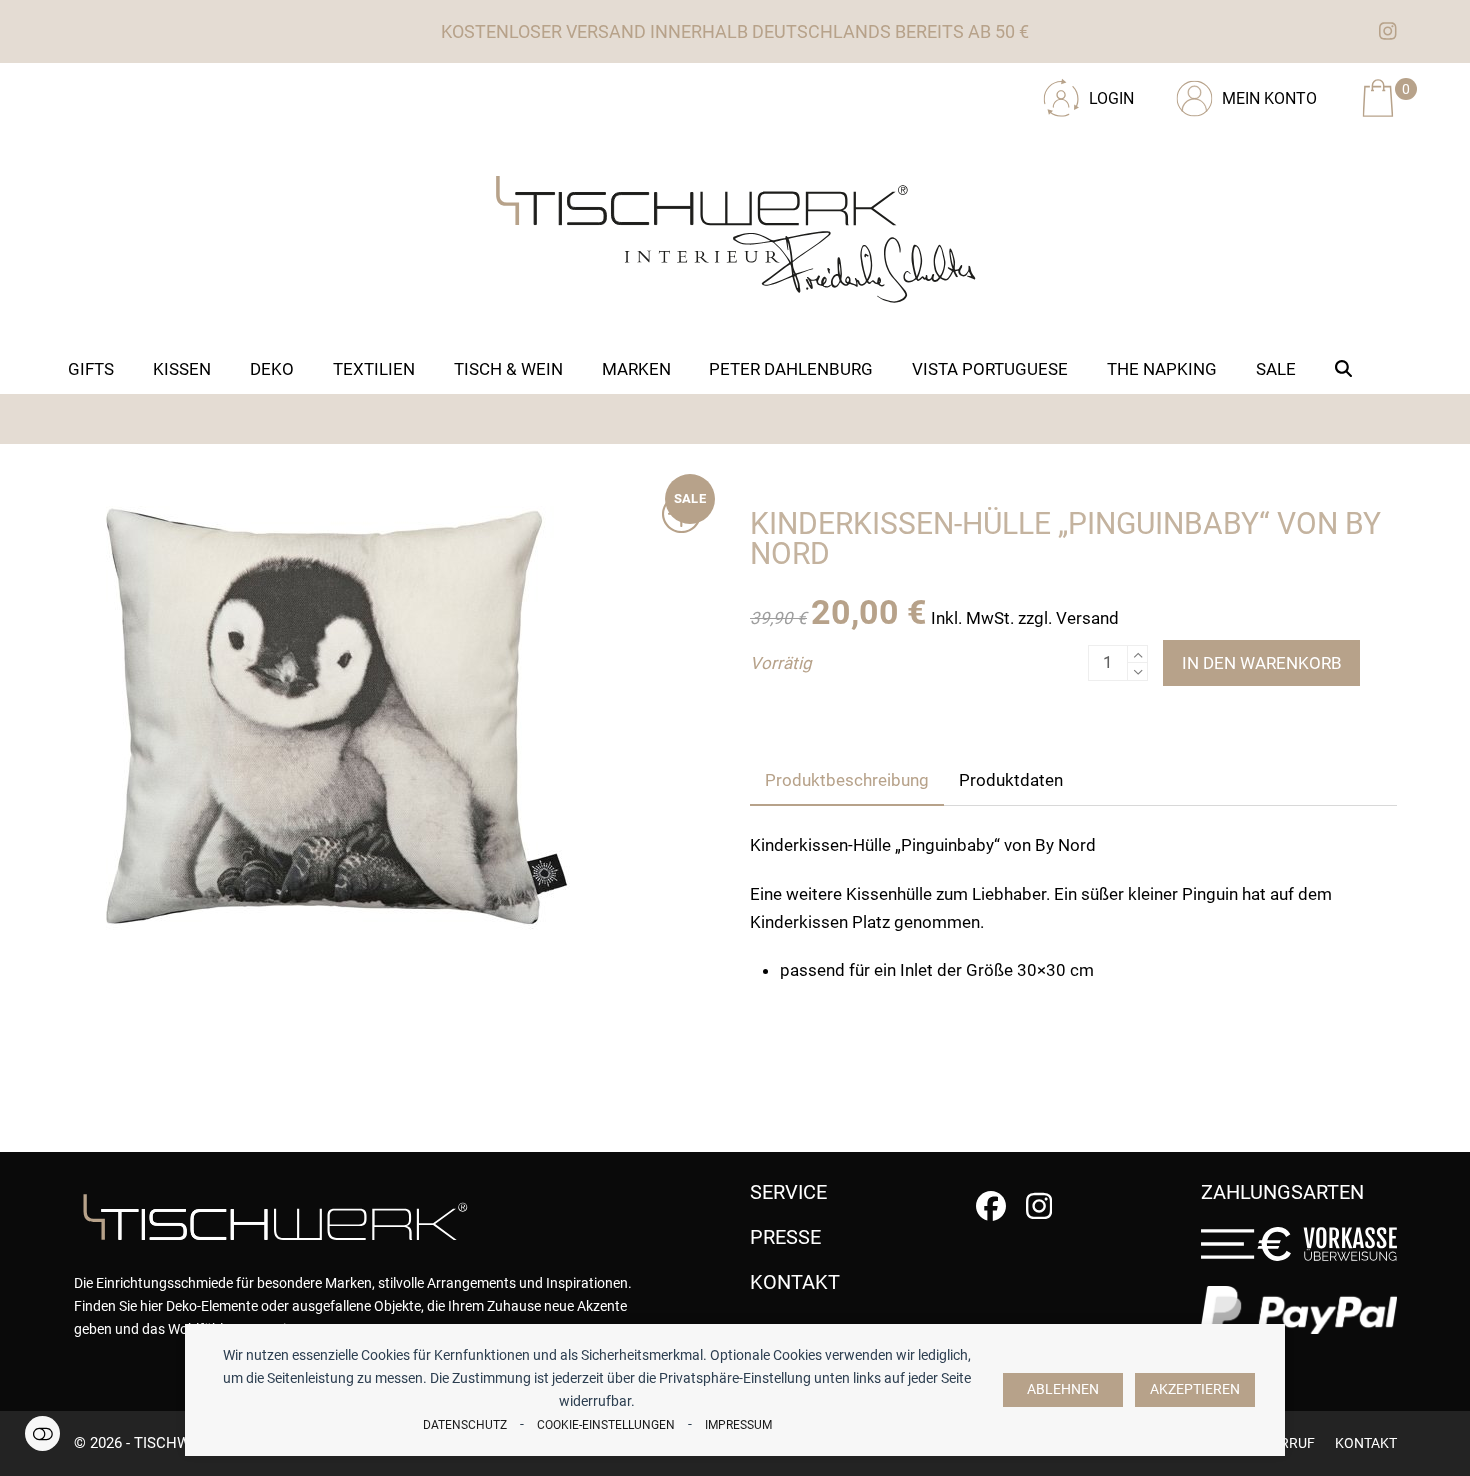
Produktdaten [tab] (1011, 780)
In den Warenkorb (1262, 663)
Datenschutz (465, 1425)
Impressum (738, 1425)
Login (1111, 98)
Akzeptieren (1195, 1389)
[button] (1344, 369)
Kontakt (1366, 1443)
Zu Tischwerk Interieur (209, 91)
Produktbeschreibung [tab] (847, 780)
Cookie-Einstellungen (606, 1425)
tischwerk (175, 1443)
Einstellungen (42, 1433)
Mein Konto (1269, 98)
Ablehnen (1063, 1389)
